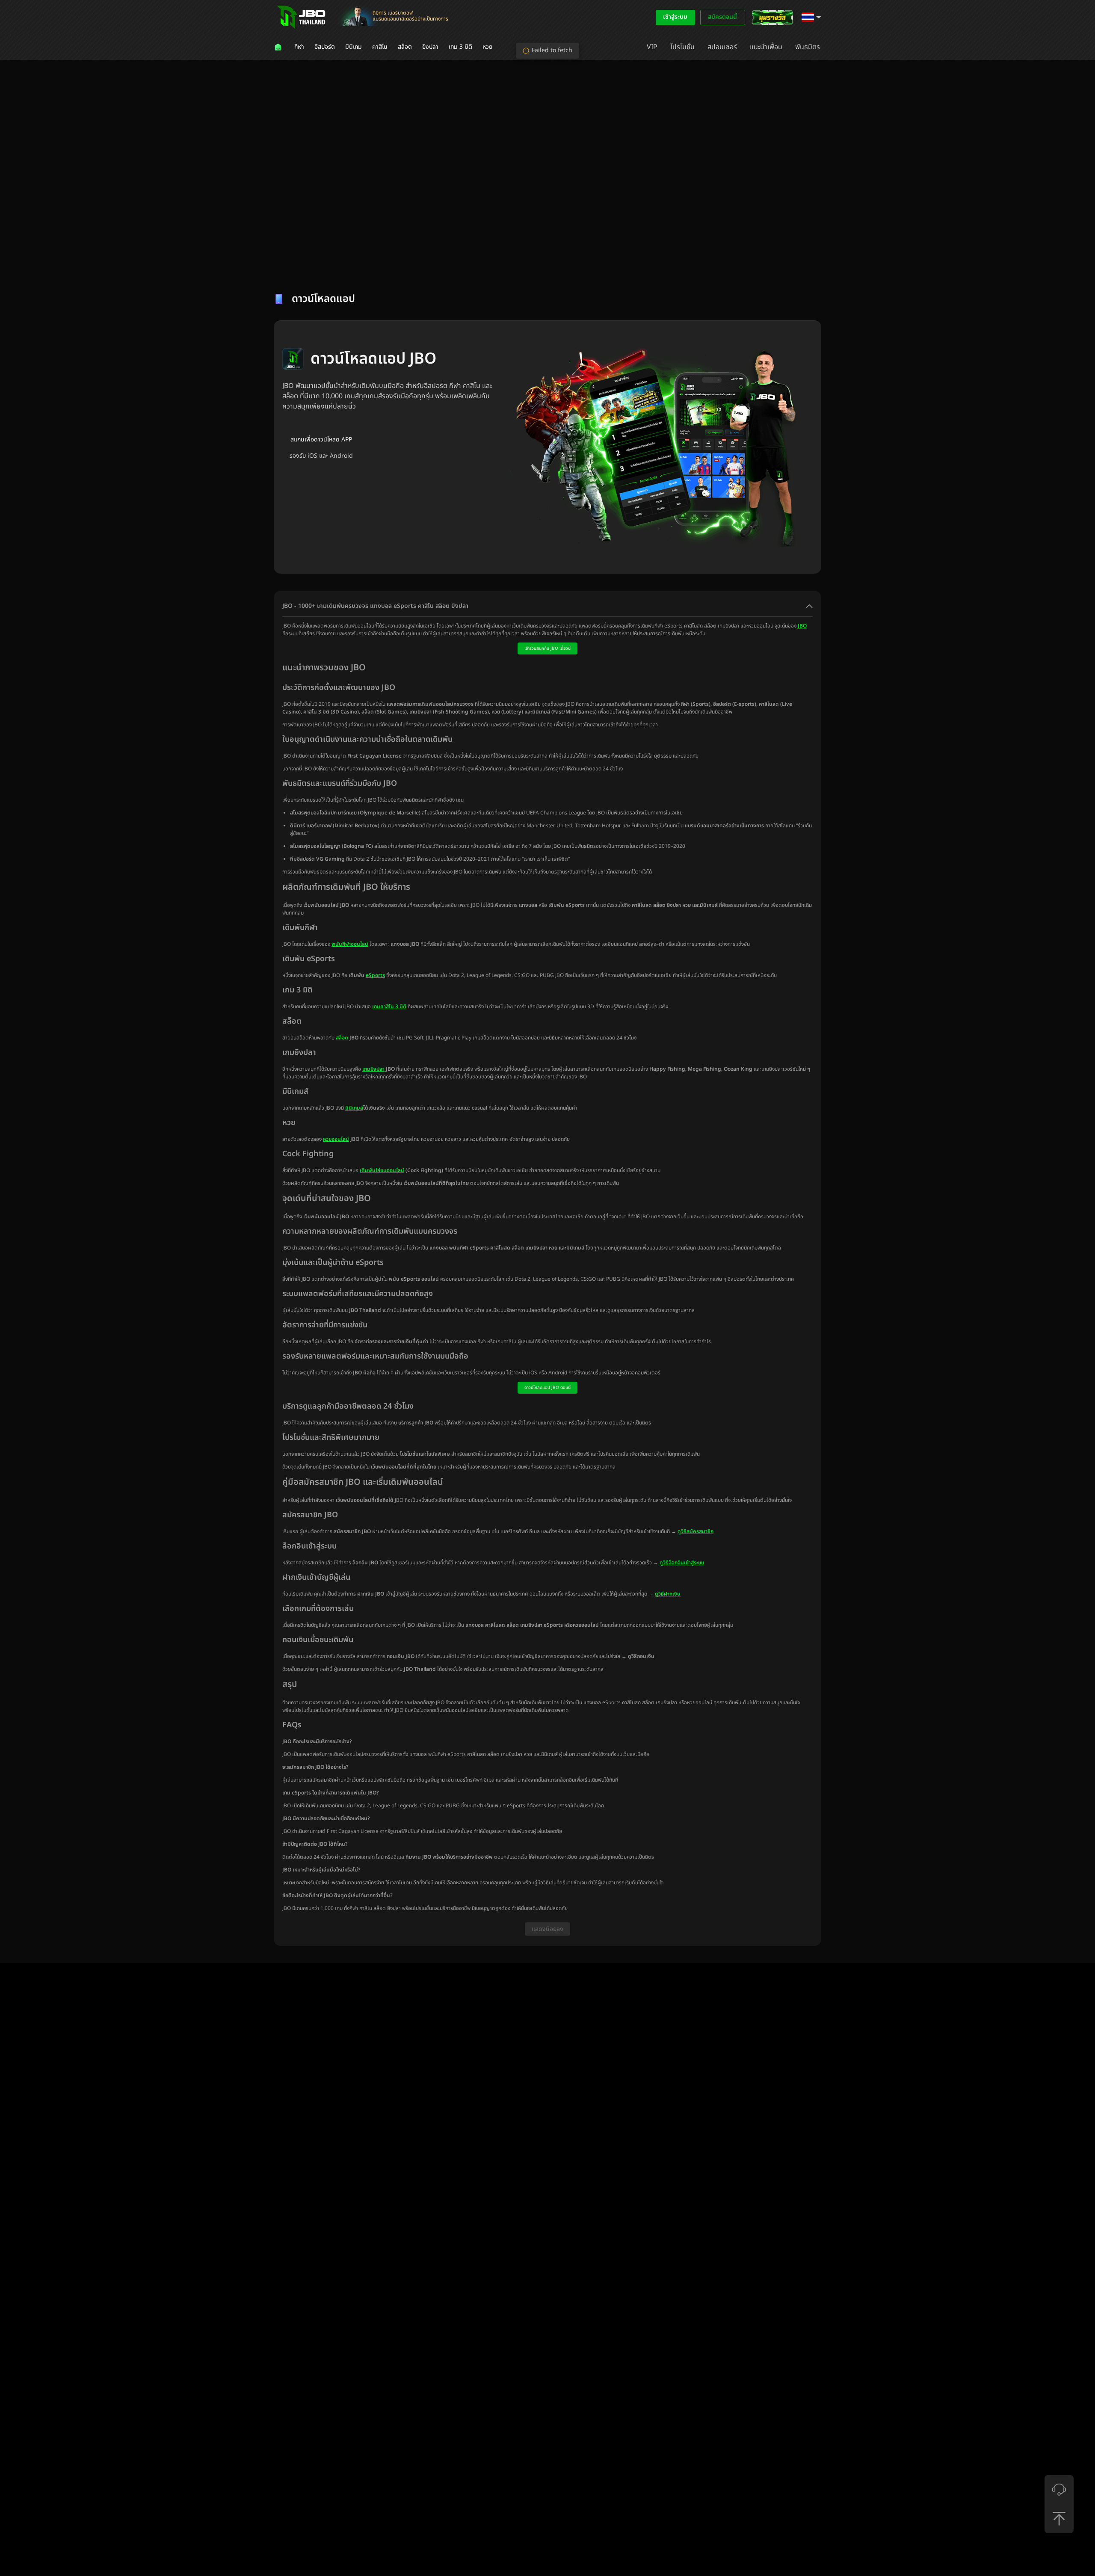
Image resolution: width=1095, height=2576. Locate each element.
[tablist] (547, 268)
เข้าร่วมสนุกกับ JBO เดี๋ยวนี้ (547, 648)
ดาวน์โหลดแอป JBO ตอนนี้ (547, 1388)
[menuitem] (279, 47)
